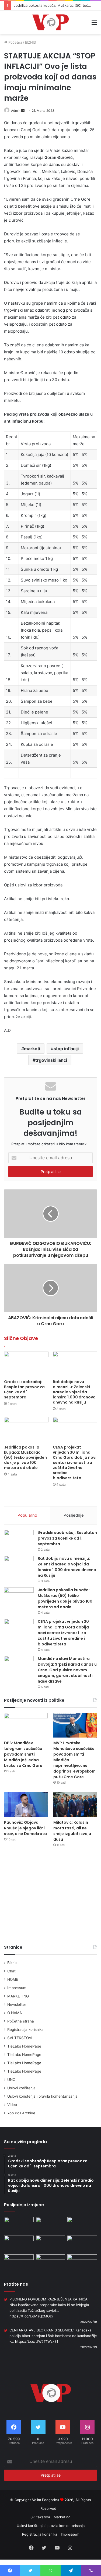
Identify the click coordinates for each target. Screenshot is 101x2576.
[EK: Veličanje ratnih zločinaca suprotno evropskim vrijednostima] (51, 2263)
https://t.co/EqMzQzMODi (31, 2316)
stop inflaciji (66, 1049)
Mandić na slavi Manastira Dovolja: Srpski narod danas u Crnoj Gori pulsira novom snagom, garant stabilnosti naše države (67, 1670)
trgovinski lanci (51, 1060)
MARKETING (18, 1996)
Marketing (62, 2517)
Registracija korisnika (25, 2030)
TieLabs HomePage (24, 2046)
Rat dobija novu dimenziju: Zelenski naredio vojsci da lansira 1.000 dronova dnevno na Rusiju (74, 1392)
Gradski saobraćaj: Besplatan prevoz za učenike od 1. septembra (24, 1389)
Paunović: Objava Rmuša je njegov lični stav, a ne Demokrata (25, 1828)
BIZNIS (30, 42)
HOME (13, 1979)
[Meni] (94, 24)
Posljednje (74, 1515)
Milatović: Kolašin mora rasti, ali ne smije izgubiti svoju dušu (72, 1831)
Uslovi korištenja (21, 2088)
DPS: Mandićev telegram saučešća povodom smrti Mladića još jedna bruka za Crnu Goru (23, 1754)
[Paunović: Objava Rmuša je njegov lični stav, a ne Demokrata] (26, 1804)
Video (12, 2105)
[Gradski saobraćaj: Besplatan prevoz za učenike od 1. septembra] (26, 1364)
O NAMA (15, 2013)
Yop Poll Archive (21, 2113)
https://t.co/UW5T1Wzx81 (37, 2341)
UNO (11, 2080)
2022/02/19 (89, 2322)
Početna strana (21, 2021)
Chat (11, 1971)
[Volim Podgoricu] (50, 22)
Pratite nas (16, 2284)
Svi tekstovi (40, 2517)
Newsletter (17, 2004)
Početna (15, 42)
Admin (16, 111)
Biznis (12, 1963)
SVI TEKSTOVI (20, 2038)
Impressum (17, 1988)
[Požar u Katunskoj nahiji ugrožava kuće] (82, 2263)
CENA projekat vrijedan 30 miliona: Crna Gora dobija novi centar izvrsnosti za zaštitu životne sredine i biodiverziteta (75, 1463)
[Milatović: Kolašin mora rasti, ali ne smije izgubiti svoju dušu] (75, 1804)
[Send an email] (23, 111)
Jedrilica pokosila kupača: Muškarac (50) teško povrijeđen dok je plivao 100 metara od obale (25, 1457)
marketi (32, 1049)
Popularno (27, 1515)
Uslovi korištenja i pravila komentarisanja (42, 2096)
